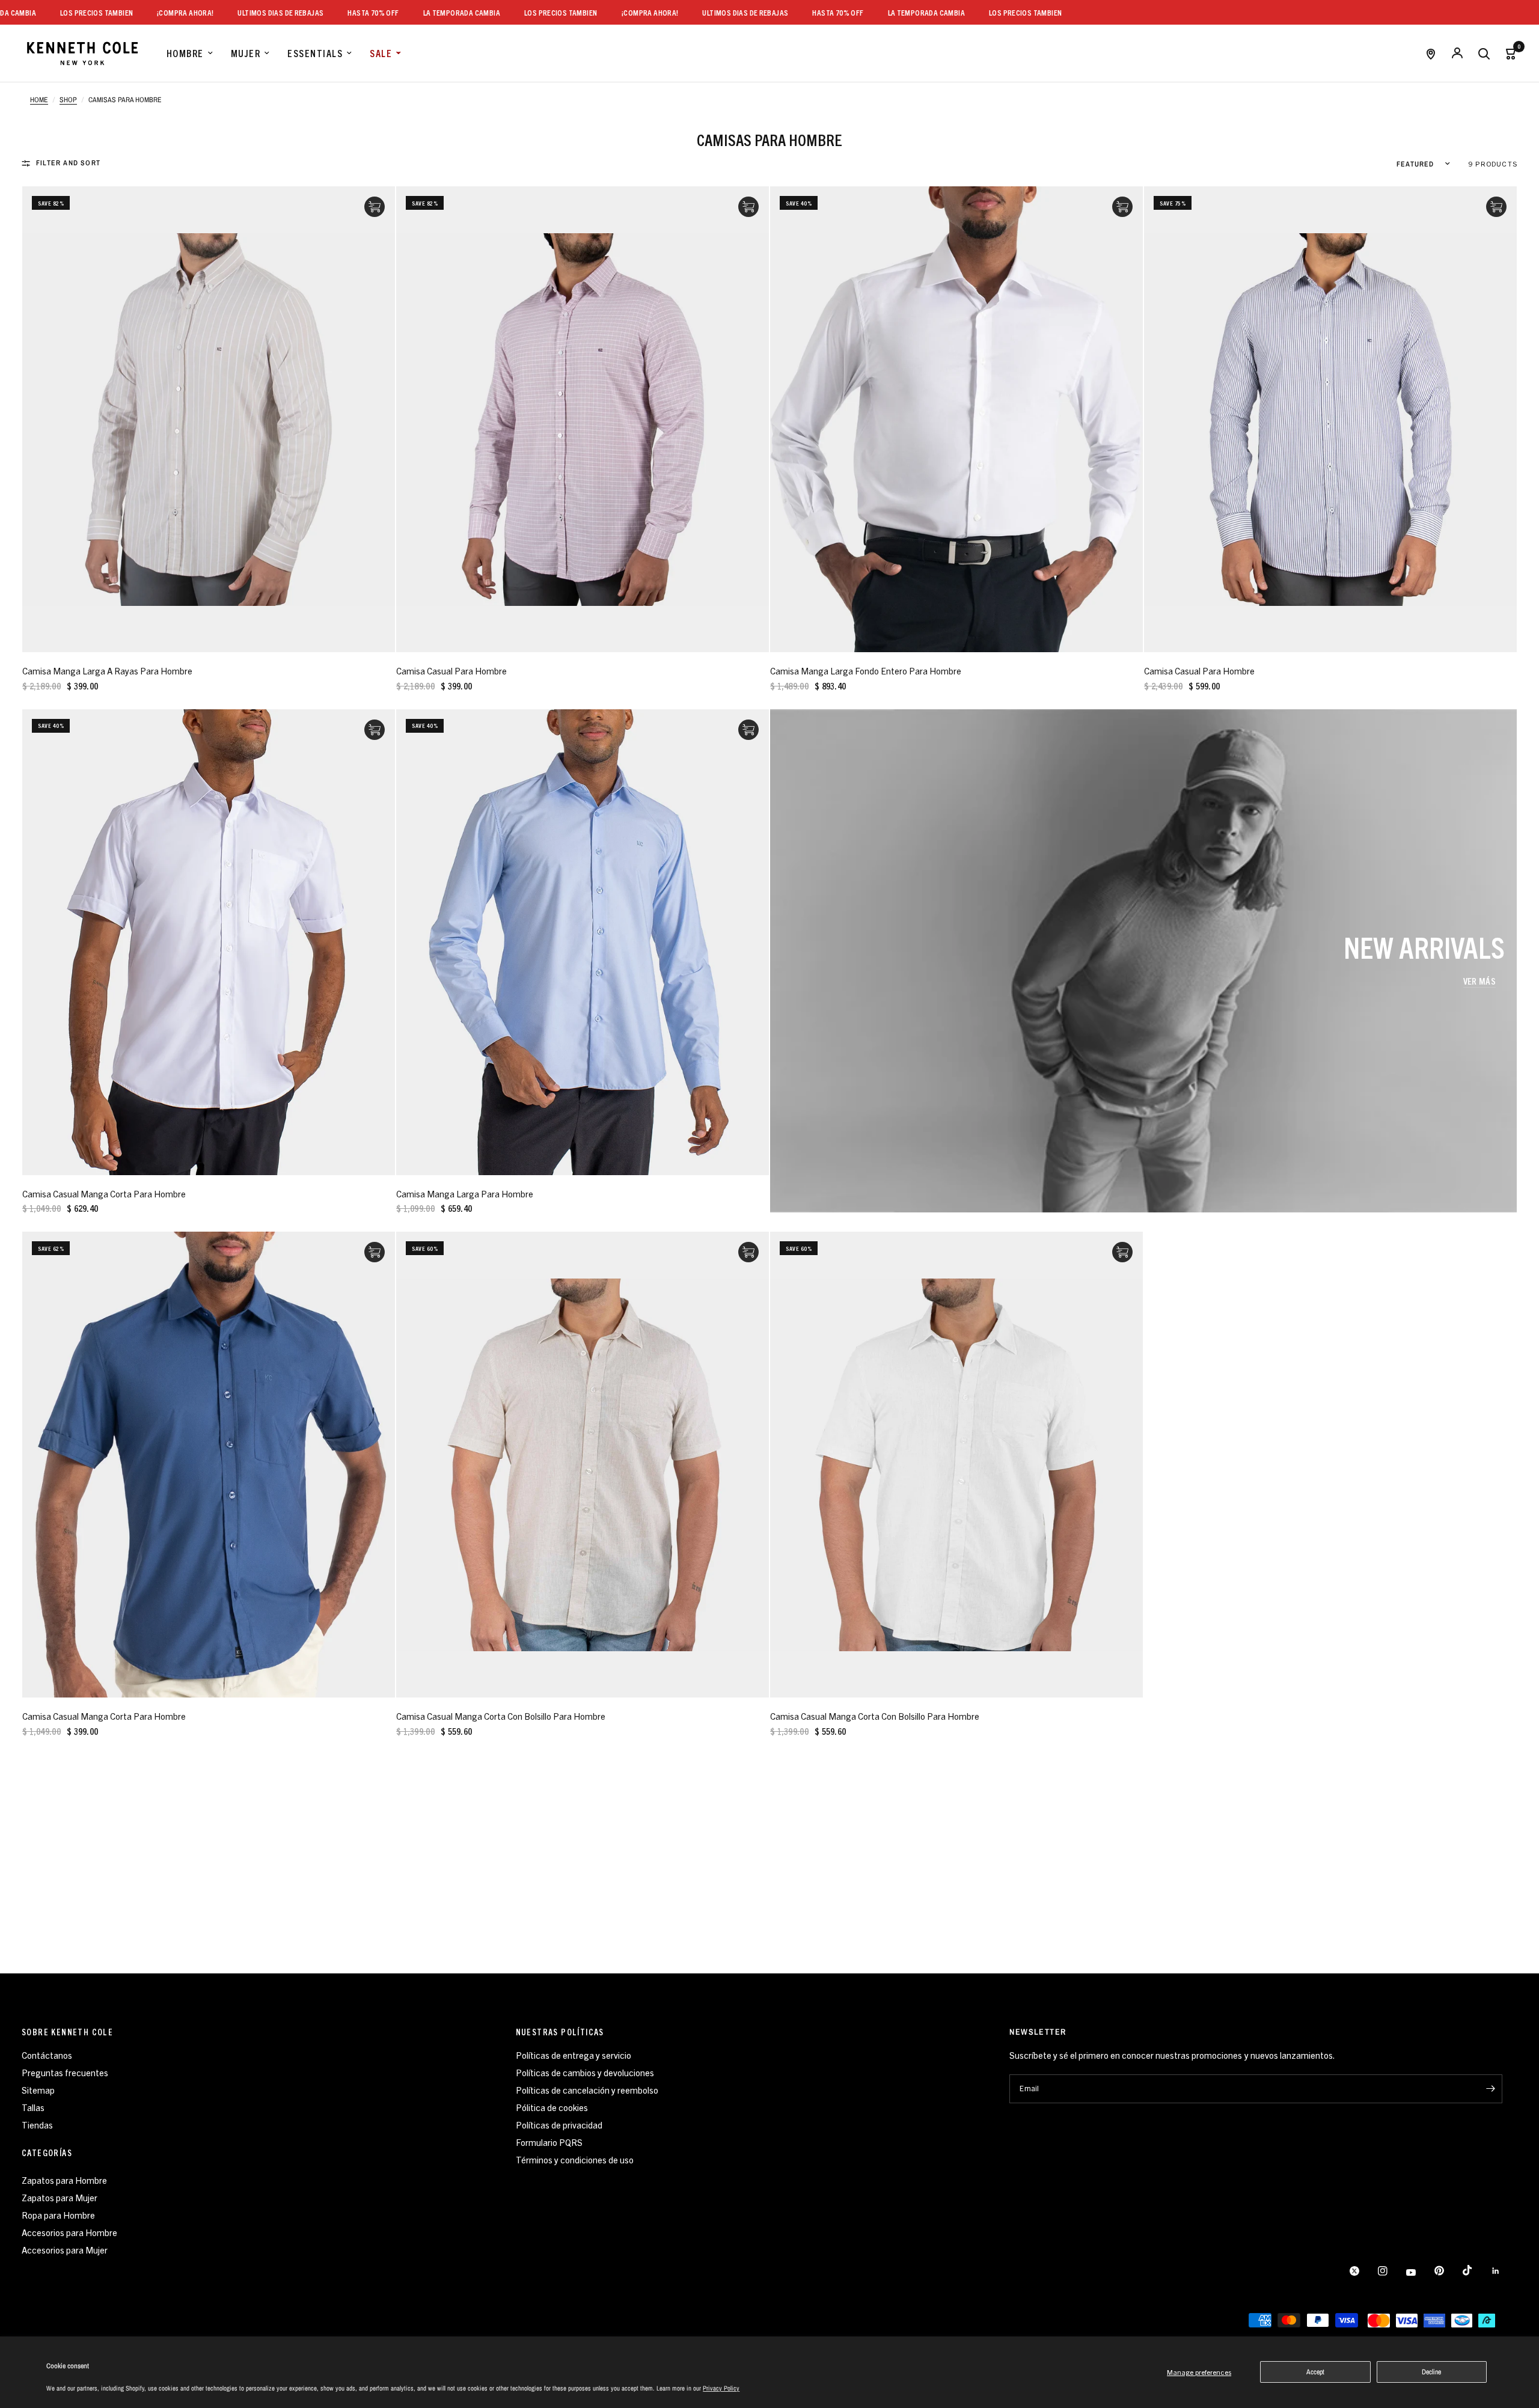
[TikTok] (1476, 2270)
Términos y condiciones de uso (575, 2159)
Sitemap (38, 2090)
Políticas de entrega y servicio (574, 2055)
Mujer (246, 53)
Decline (1431, 2372)
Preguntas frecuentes (65, 2072)
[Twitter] (1363, 2271)
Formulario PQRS (549, 2142)
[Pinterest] (1448, 2271)
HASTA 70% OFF (321, 12)
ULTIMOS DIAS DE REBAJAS (229, 12)
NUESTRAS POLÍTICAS (560, 2032)
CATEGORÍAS (47, 2153)
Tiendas (37, 2125)
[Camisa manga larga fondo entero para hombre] (956, 419)
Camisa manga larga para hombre (465, 1193)
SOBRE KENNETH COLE (67, 2032)
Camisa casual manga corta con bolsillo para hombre (501, 1716)
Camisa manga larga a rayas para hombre (107, 671)
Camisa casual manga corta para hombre (104, 1193)
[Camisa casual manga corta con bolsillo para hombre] (583, 1465)
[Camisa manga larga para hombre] (583, 942)
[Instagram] (1391, 2271)
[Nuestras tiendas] (1431, 53)
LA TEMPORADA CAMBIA (409, 12)
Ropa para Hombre (58, 2215)
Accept (1315, 2372)
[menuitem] (190, 53)
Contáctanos (47, 2055)
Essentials (315, 53)
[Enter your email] (1490, 2089)
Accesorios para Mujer (65, 2250)
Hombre (185, 53)
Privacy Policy (721, 2388)
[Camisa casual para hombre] (583, 419)
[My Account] (1457, 53)
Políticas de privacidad (559, 2125)
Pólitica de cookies (552, 2107)
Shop (68, 100)
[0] (1507, 53)
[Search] (1484, 53)
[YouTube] (1419, 2273)
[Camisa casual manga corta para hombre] (209, 942)
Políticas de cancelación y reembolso (587, 2090)
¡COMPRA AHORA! (133, 12)
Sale (381, 53)
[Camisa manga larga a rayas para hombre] (209, 419)
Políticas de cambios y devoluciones (585, 2072)
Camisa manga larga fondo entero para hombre (866, 671)
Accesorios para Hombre (69, 2232)
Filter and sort (68, 163)
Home (39, 100)
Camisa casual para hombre (451, 671)
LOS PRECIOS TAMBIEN (44, 12)
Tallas (33, 2107)
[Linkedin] (1504, 2271)
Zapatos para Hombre (64, 2180)
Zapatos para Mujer (60, 2197)
